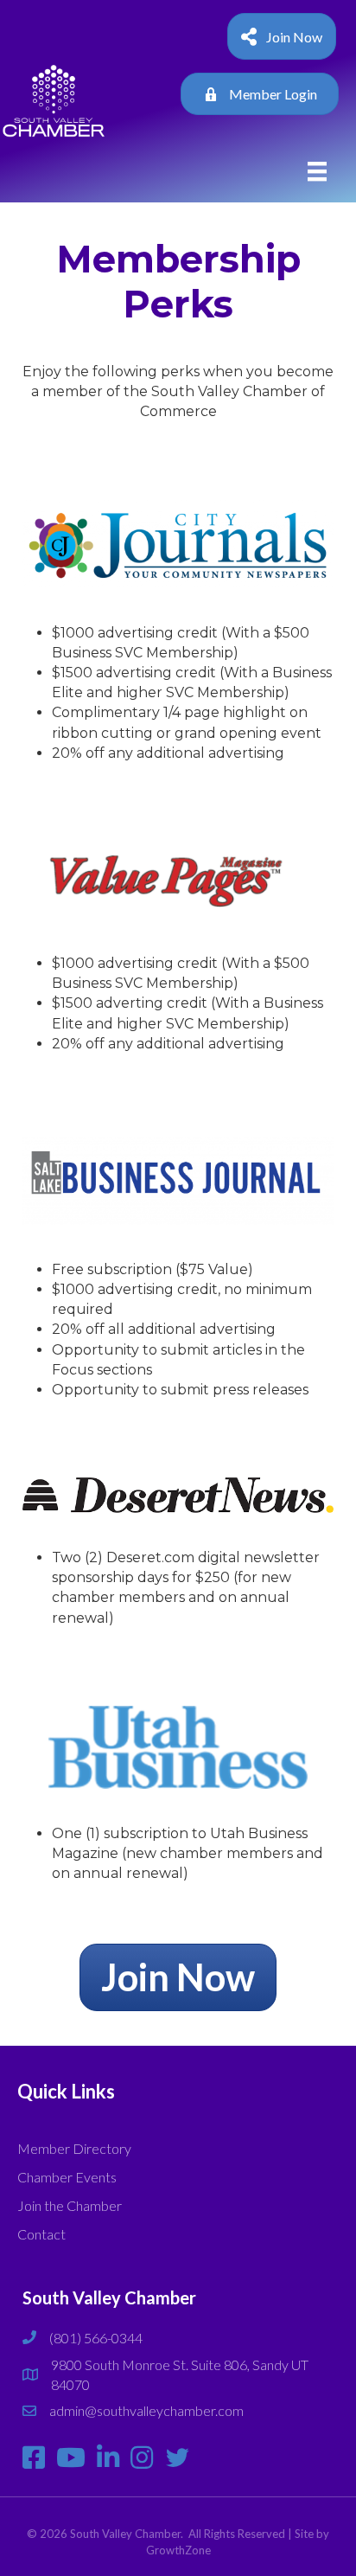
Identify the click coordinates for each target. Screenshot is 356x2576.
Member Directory (74, 2148)
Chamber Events (67, 2177)
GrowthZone (178, 2550)
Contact (41, 2234)
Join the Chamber (70, 2205)
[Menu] (317, 172)
